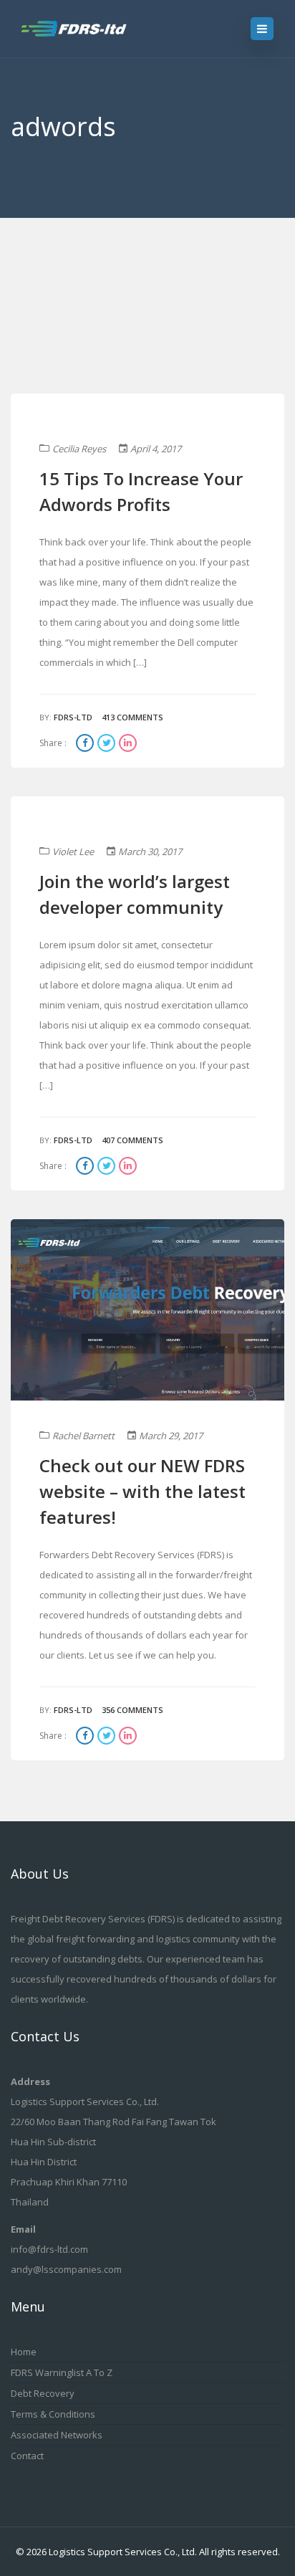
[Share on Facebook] (87, 744)
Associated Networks (57, 2435)
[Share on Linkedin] (128, 744)
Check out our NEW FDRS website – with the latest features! (142, 1491)
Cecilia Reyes (79, 449)
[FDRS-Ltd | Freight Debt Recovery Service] (87, 29)
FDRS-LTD (73, 717)
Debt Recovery (43, 2393)
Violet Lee (73, 851)
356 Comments (132, 1710)
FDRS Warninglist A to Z (62, 2372)
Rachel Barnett (83, 1436)
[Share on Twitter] (108, 744)
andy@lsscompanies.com (66, 2269)
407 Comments (132, 1140)
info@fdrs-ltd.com (49, 2249)
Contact (27, 2456)
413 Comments (132, 717)
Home (24, 2352)
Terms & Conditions (53, 2414)
